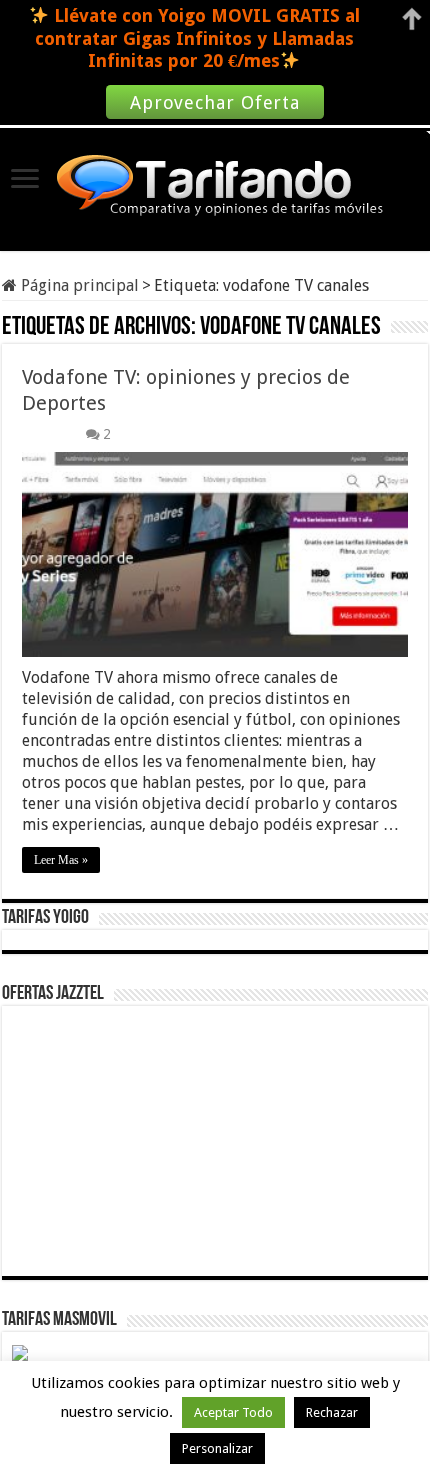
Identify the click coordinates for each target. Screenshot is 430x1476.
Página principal (78, 285)
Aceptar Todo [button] (233, 1412)
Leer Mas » (61, 860)
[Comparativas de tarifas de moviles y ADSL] (215, 187)
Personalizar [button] (217, 1448)
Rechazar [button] (332, 1412)
